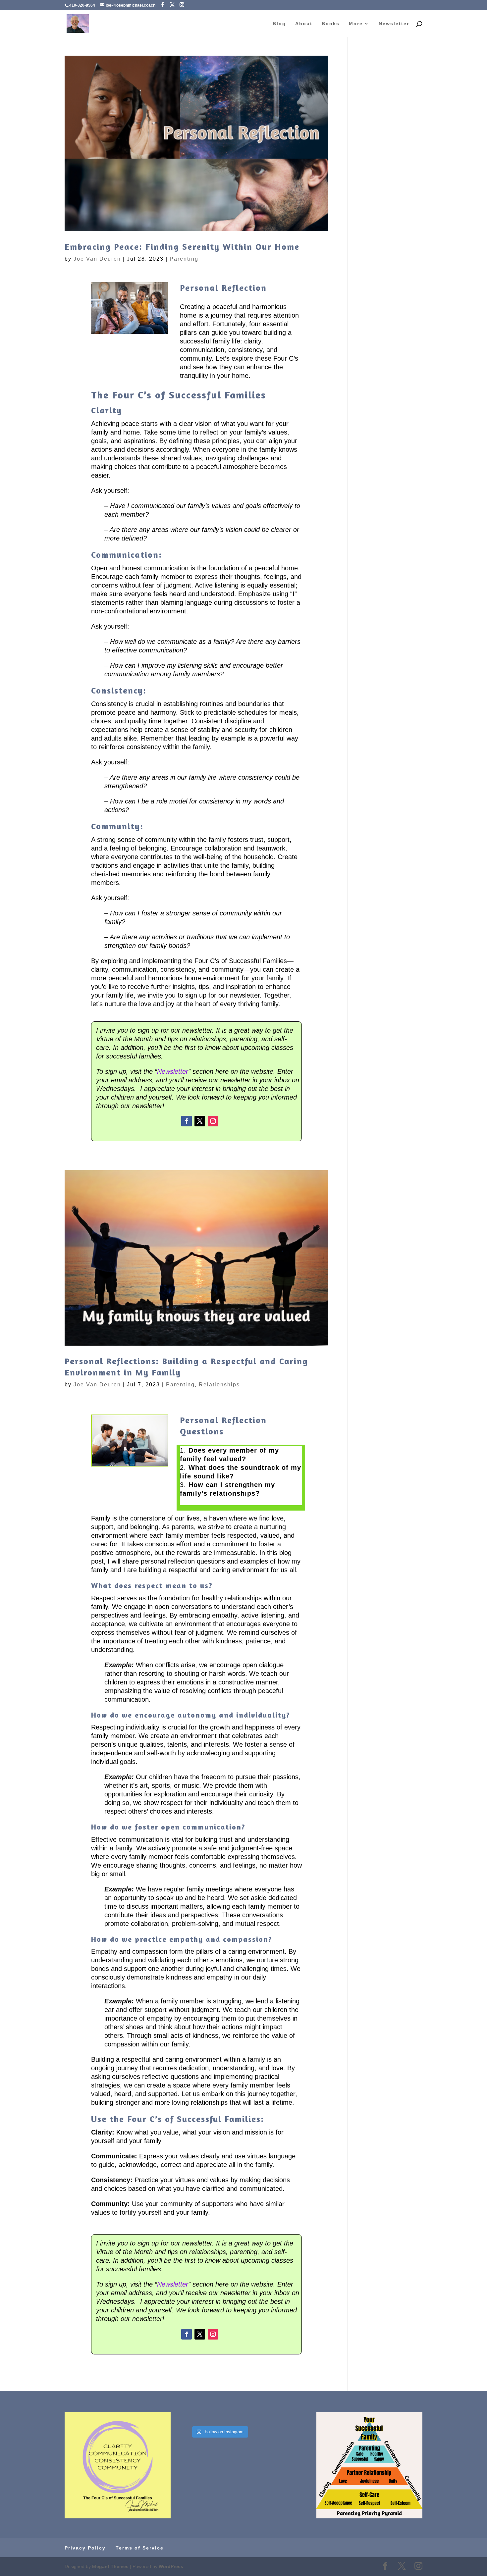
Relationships (219, 1385)
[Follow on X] (200, 1121)
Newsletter (394, 24)
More (356, 24)
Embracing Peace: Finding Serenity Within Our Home (182, 247)
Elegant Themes (110, 2566)
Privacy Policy (85, 2548)
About (304, 24)
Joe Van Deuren (97, 259)
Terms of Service (140, 2548)
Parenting (184, 259)
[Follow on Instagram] (213, 1121)
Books (331, 24)
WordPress (171, 2566)
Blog (279, 24)
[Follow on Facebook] (187, 1121)
